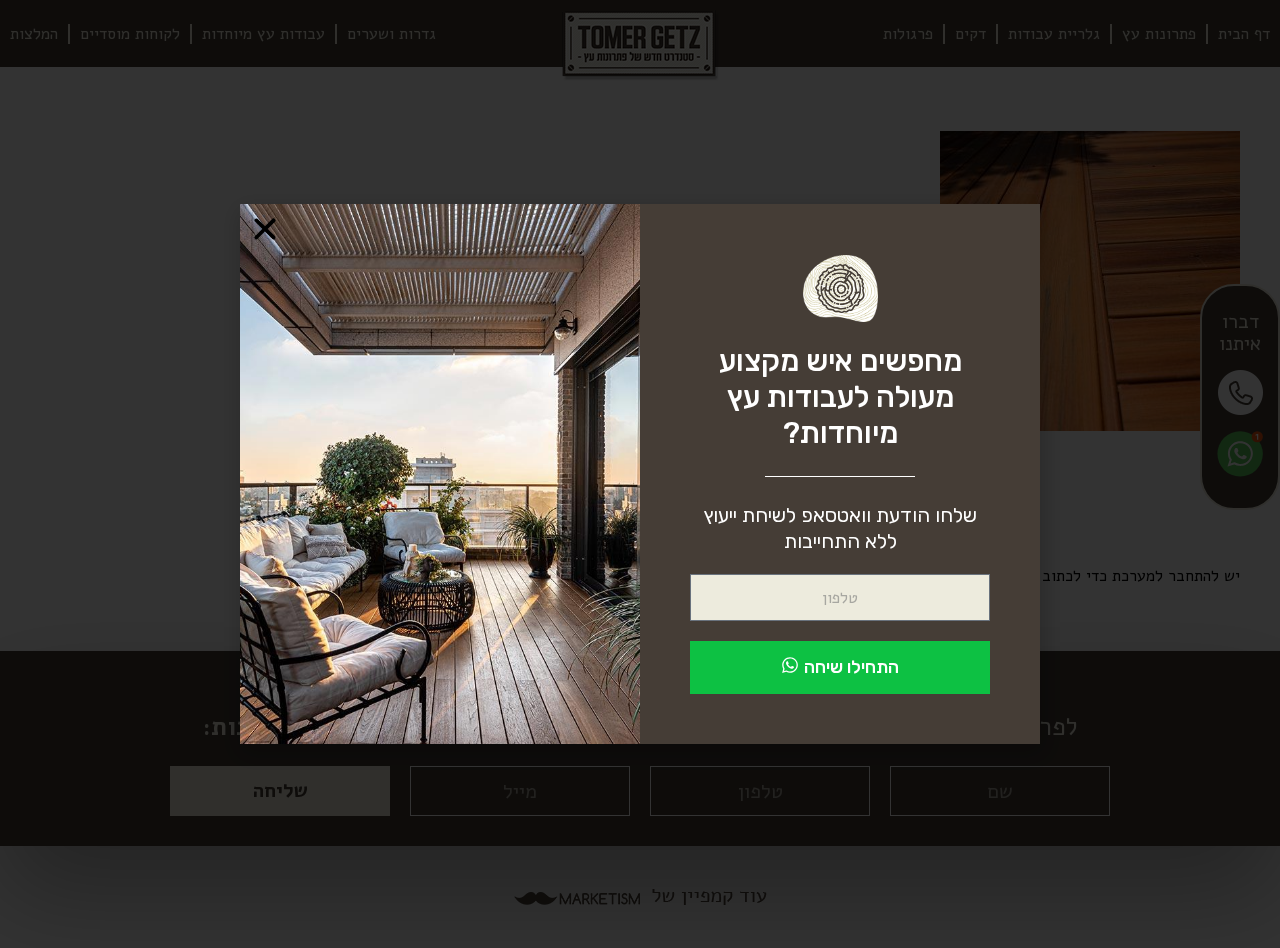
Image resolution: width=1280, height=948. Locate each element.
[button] (265, 229)
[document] (640, 474)
